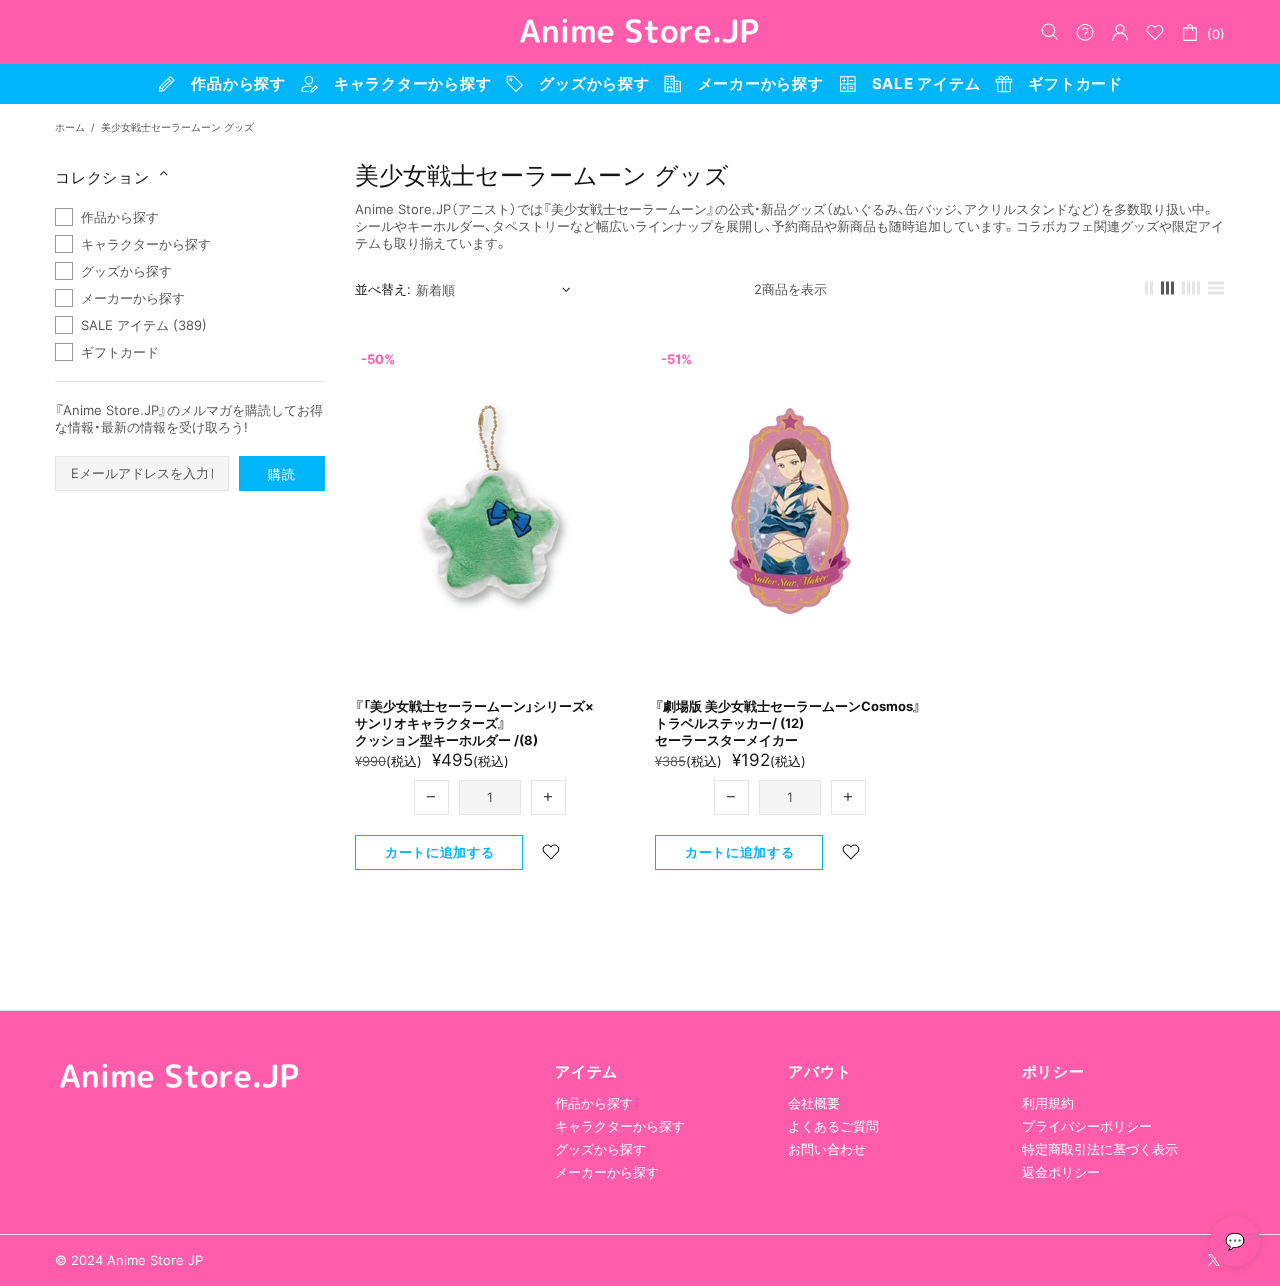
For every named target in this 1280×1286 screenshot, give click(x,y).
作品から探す (594, 1103)
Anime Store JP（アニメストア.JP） (640, 32)
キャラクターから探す (620, 1126)
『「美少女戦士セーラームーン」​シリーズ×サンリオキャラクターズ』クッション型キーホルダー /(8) (474, 723)
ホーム (70, 127)
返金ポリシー (1061, 1172)
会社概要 (814, 1103)
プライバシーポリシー (1087, 1126)
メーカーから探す (607, 1172)
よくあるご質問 (833, 1126)
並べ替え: (383, 289)
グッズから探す (600, 1149)
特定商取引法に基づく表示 (1100, 1149)
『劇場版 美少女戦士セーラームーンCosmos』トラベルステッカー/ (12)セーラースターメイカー (788, 723)
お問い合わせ (827, 1149)
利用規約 (1048, 1103)
